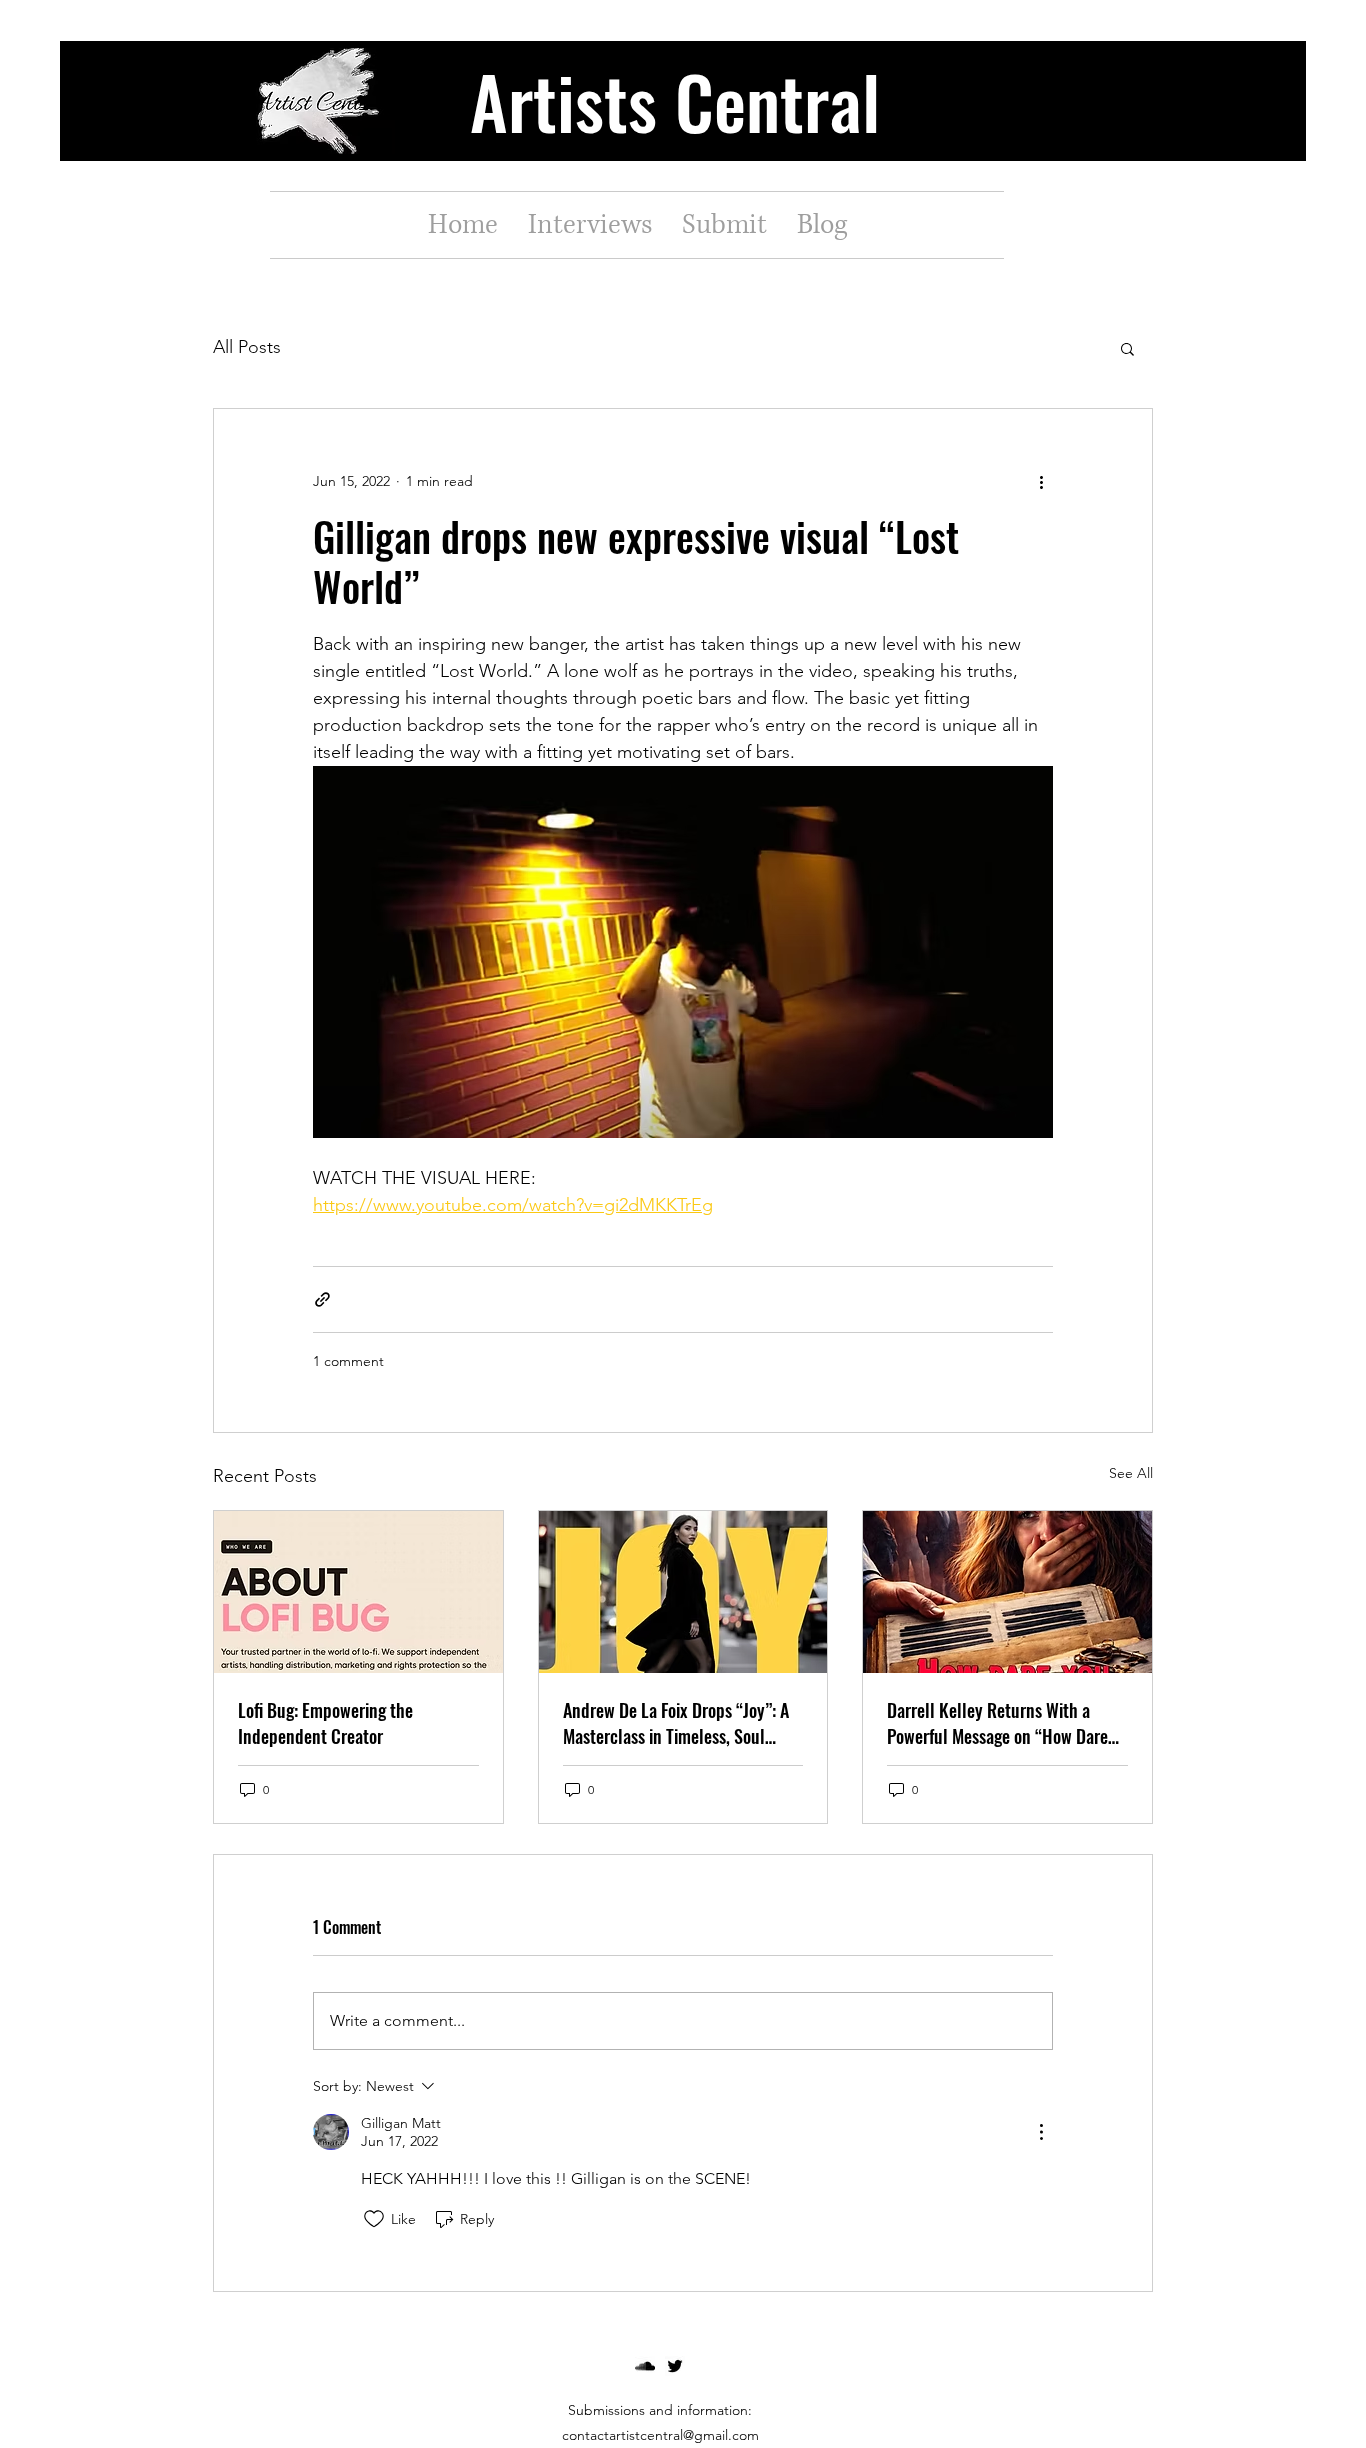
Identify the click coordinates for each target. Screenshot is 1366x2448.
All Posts (247, 347)
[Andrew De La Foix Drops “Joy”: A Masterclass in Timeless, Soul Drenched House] (683, 1592)
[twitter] (675, 2366)
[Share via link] (322, 1299)
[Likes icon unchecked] (374, 2219)
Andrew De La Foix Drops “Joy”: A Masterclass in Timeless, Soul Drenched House (676, 1723)
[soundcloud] (645, 2366)
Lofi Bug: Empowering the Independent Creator (325, 1723)
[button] (1127, 348)
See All (1131, 1473)
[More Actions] (1041, 2132)
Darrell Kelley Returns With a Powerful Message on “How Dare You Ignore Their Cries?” (997, 1723)
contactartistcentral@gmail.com (660, 2435)
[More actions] (1041, 481)
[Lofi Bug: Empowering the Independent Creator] (358, 1592)
